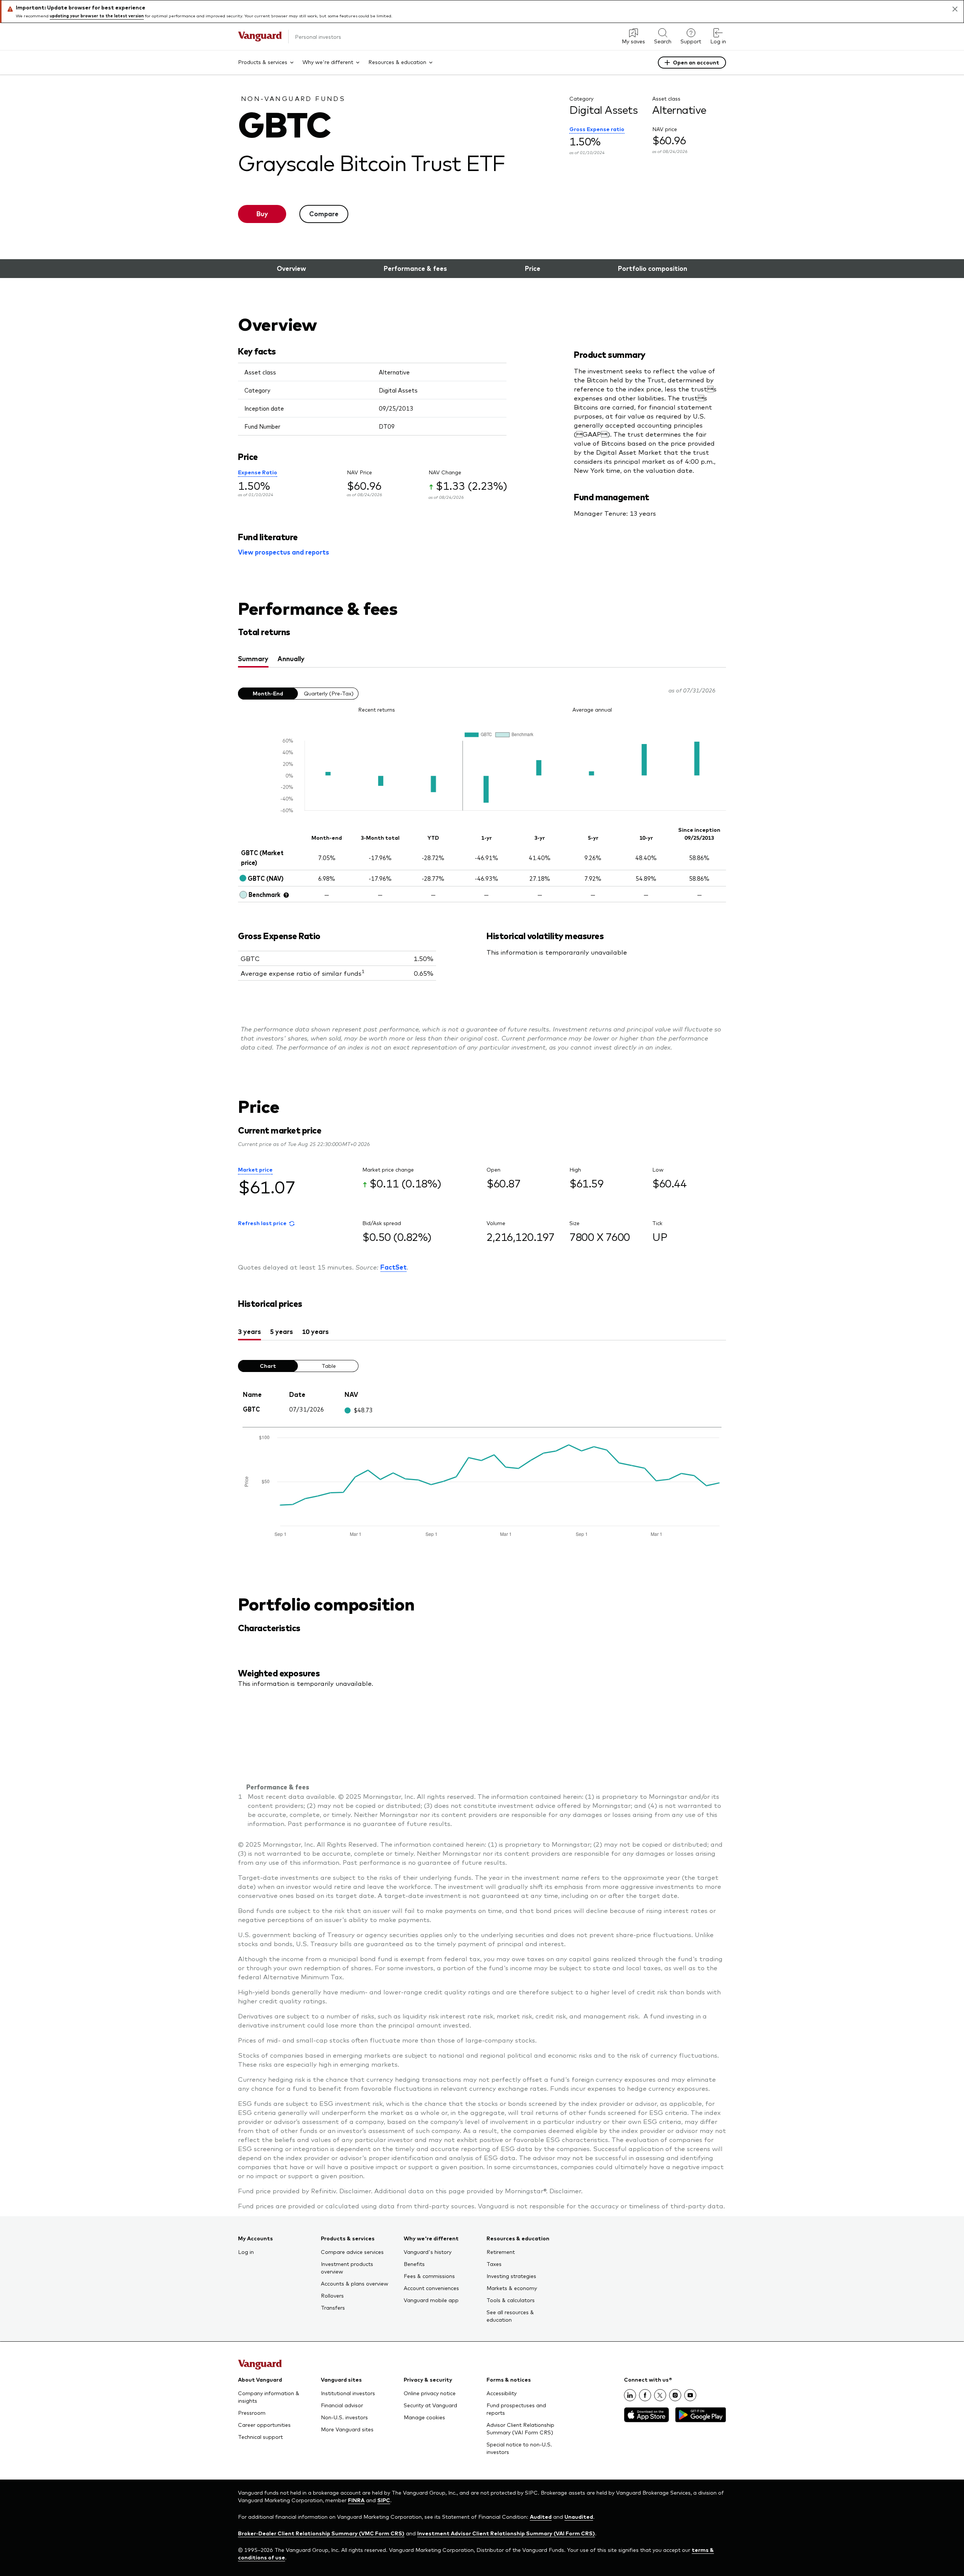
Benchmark (265, 894)
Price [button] (533, 268)
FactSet (394, 1267)
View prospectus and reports (284, 552)
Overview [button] (291, 268)
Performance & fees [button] (415, 268)
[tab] (253, 659)
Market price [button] (255, 1169)
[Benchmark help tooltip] (286, 895)
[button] (266, 1224)
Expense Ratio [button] (258, 472)
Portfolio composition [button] (653, 268)
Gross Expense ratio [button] (597, 129)
